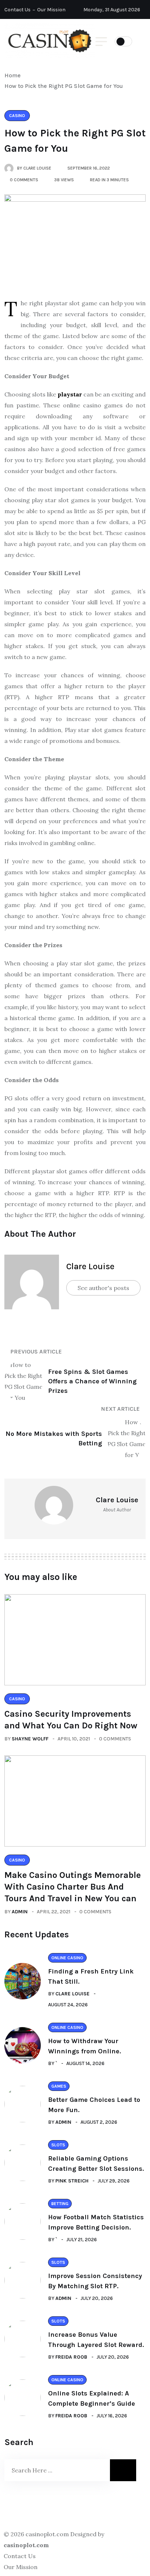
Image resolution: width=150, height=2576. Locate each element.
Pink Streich (72, 2181)
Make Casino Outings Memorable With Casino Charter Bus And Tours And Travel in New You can (73, 1887)
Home (14, 75)
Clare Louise (90, 1266)
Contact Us (17, 10)
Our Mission (51, 10)
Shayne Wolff (30, 1739)
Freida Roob (71, 2357)
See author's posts (103, 1288)
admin (20, 1912)
